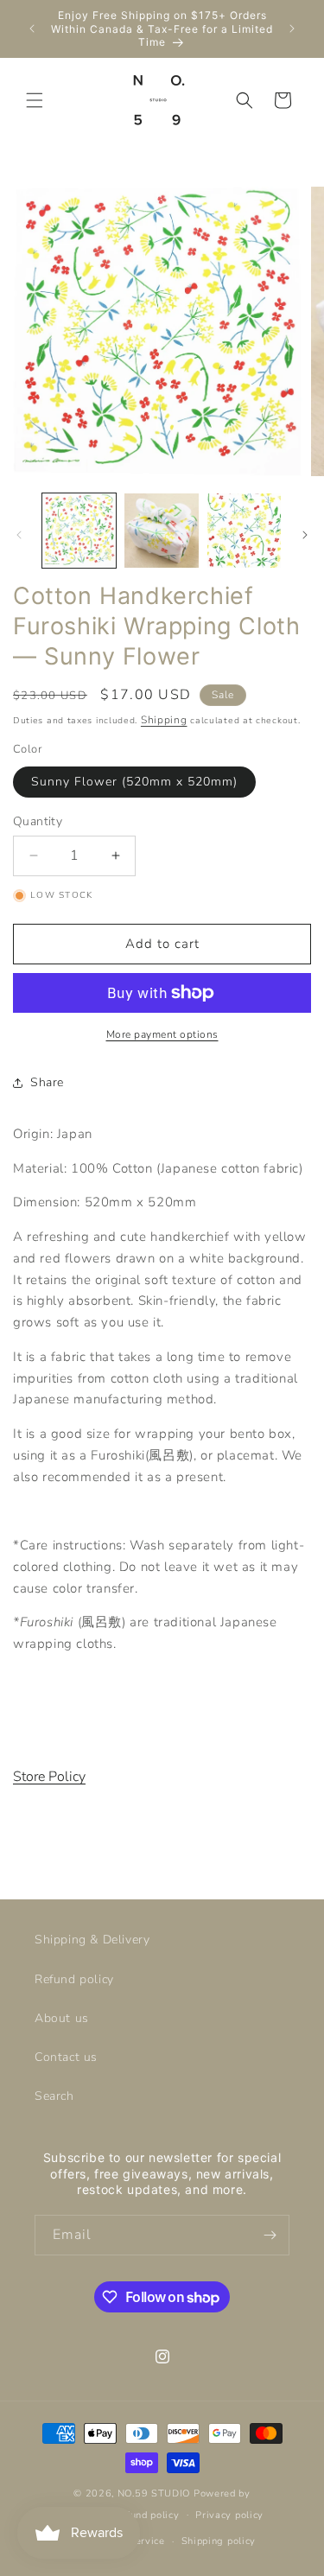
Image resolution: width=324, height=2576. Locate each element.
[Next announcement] (292, 29)
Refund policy (74, 1979)
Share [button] (47, 1082)
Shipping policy (219, 2541)
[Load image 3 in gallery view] (244, 530)
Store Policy (49, 1777)
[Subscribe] (270, 2235)
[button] (35, 100)
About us (62, 2018)
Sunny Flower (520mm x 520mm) (134, 782)
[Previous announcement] (32, 29)
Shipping (164, 720)
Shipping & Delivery (92, 1940)
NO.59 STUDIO (154, 2493)
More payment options (162, 1034)
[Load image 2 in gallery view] (161, 530)
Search (54, 2096)
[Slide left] (19, 535)
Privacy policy (229, 2515)
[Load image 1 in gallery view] (79, 530)
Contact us (66, 2057)
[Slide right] (305, 535)
